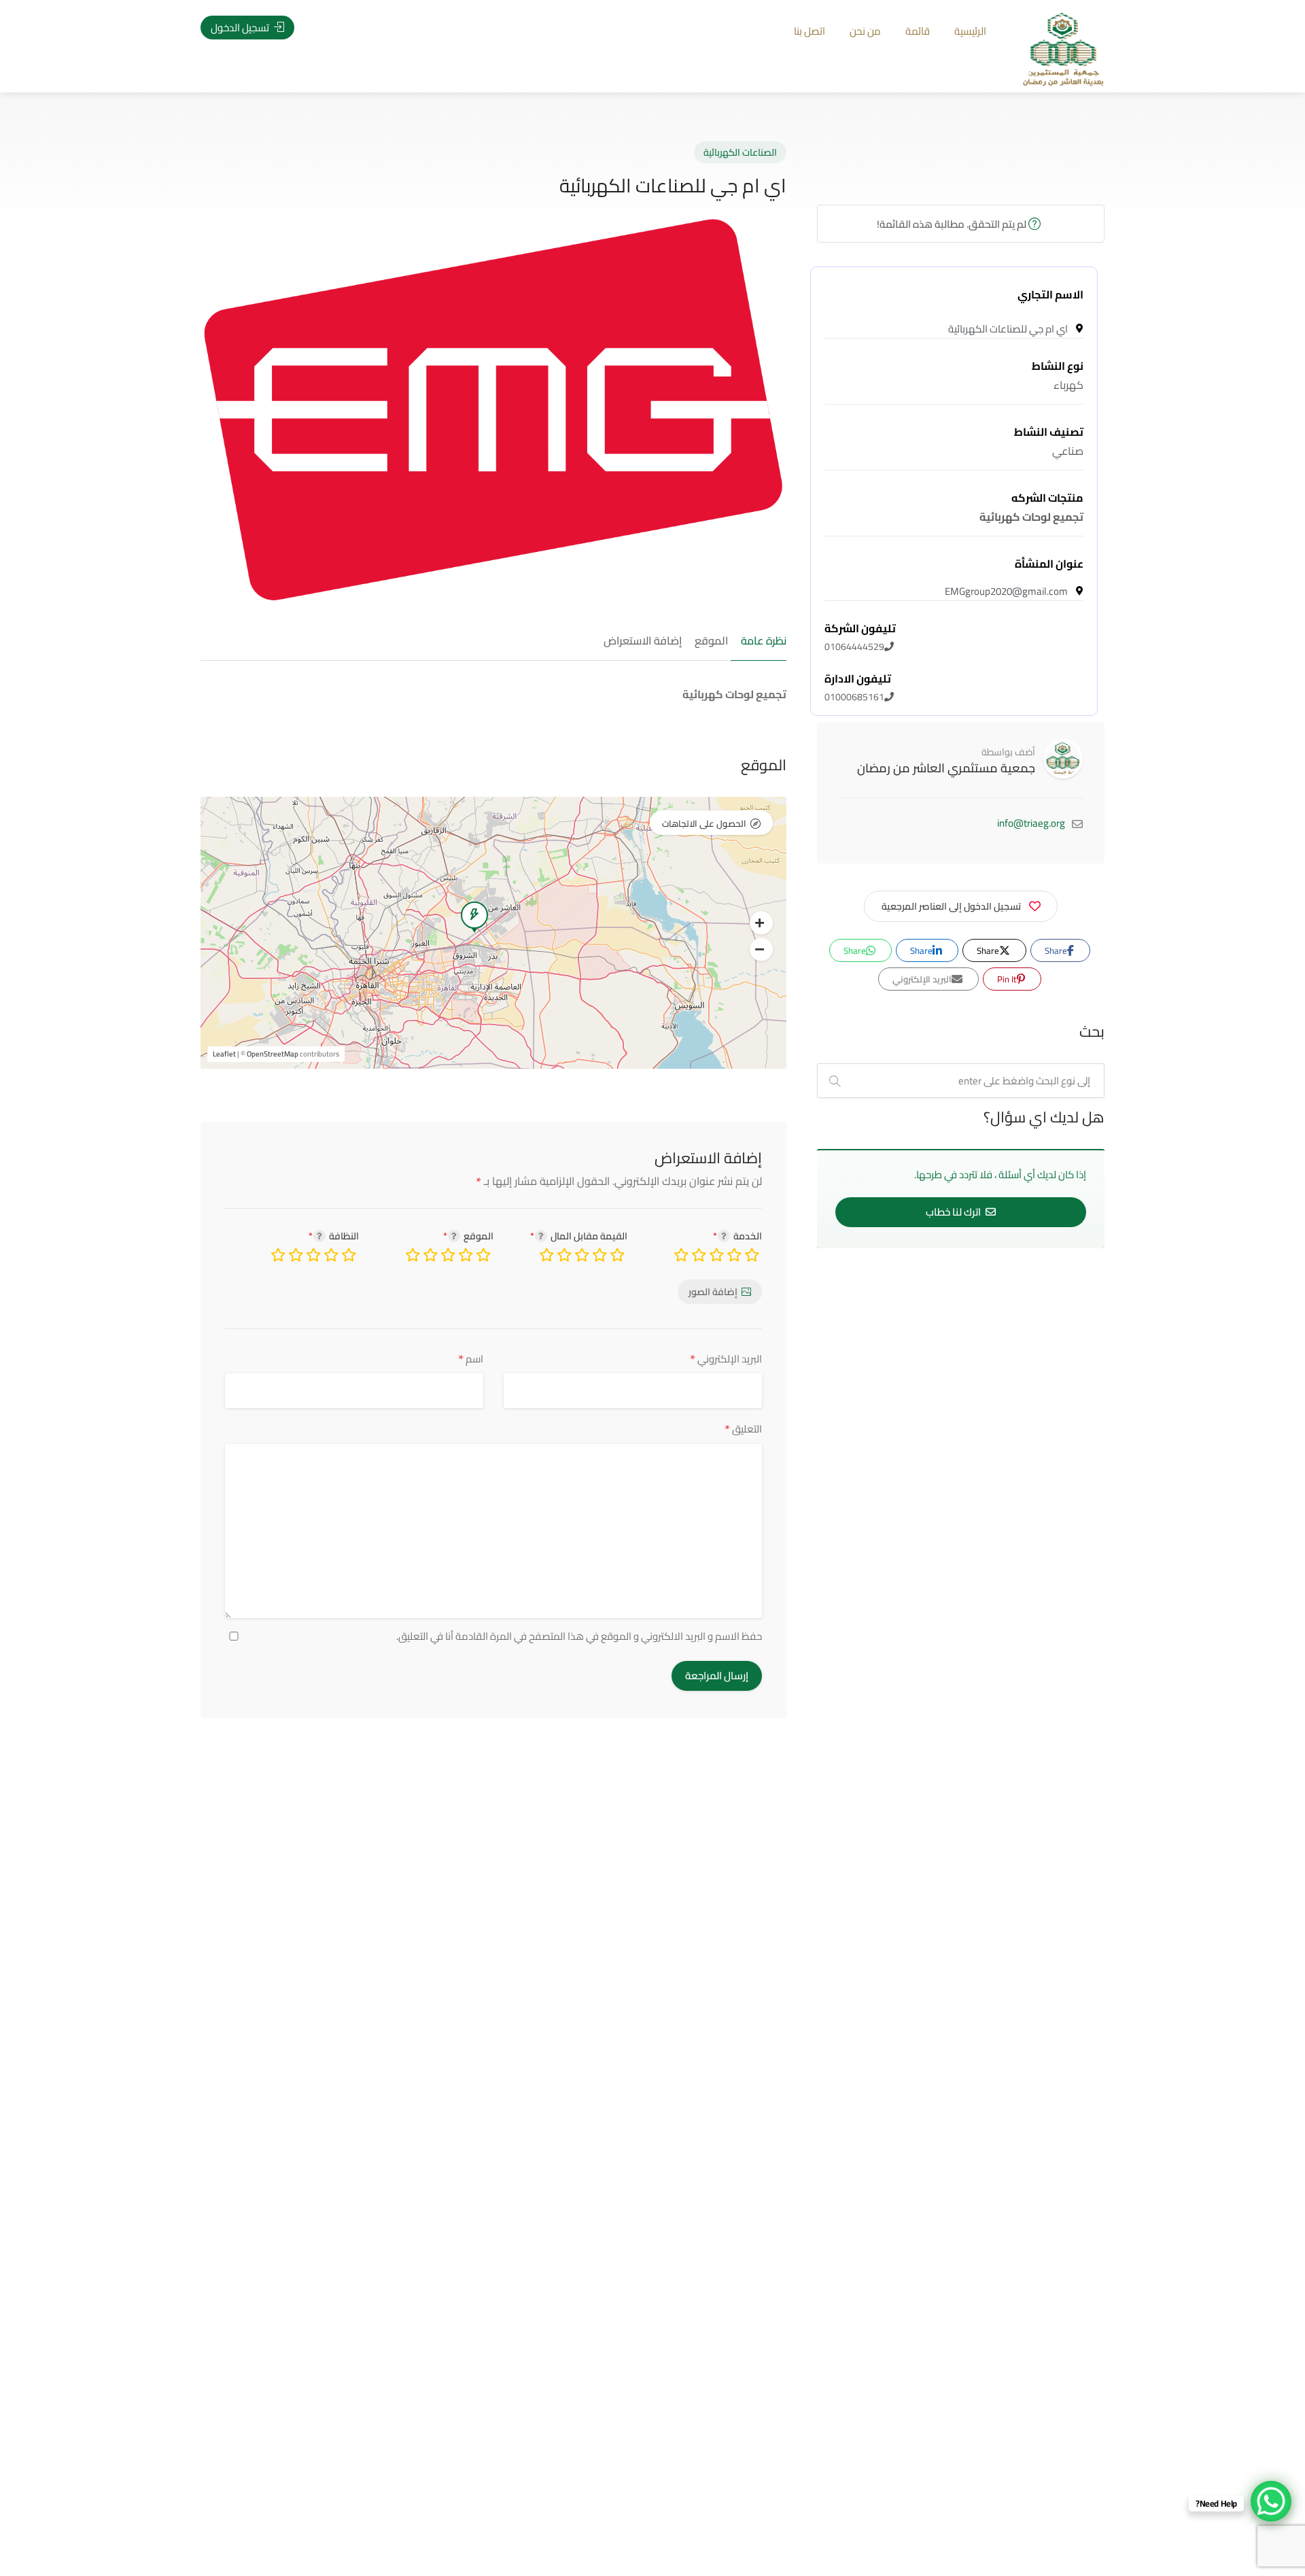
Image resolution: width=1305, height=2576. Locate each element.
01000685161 (858, 688)
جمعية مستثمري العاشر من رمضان (946, 768)
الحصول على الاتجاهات (704, 823)
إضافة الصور (713, 1292)
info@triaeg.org (1031, 823)
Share (1057, 950)
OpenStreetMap (273, 1054)
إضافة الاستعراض (643, 641)
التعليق (743, 1429)
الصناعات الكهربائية (740, 152)
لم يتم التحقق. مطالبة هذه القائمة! (953, 224)
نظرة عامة (764, 641)
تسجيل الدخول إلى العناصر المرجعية (951, 906)
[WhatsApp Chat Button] (1271, 2501)
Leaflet (224, 1054)
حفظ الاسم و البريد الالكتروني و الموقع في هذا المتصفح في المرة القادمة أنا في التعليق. (579, 1636)
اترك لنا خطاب (954, 1212)
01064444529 (860, 638)
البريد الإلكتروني (726, 1359)
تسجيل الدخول (241, 28)
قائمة (918, 31)
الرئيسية (970, 31)
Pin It (1008, 979)
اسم (471, 1359)
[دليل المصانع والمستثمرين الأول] (1063, 48)
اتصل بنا (810, 31)
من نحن (865, 31)
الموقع (711, 641)
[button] (761, 923)
